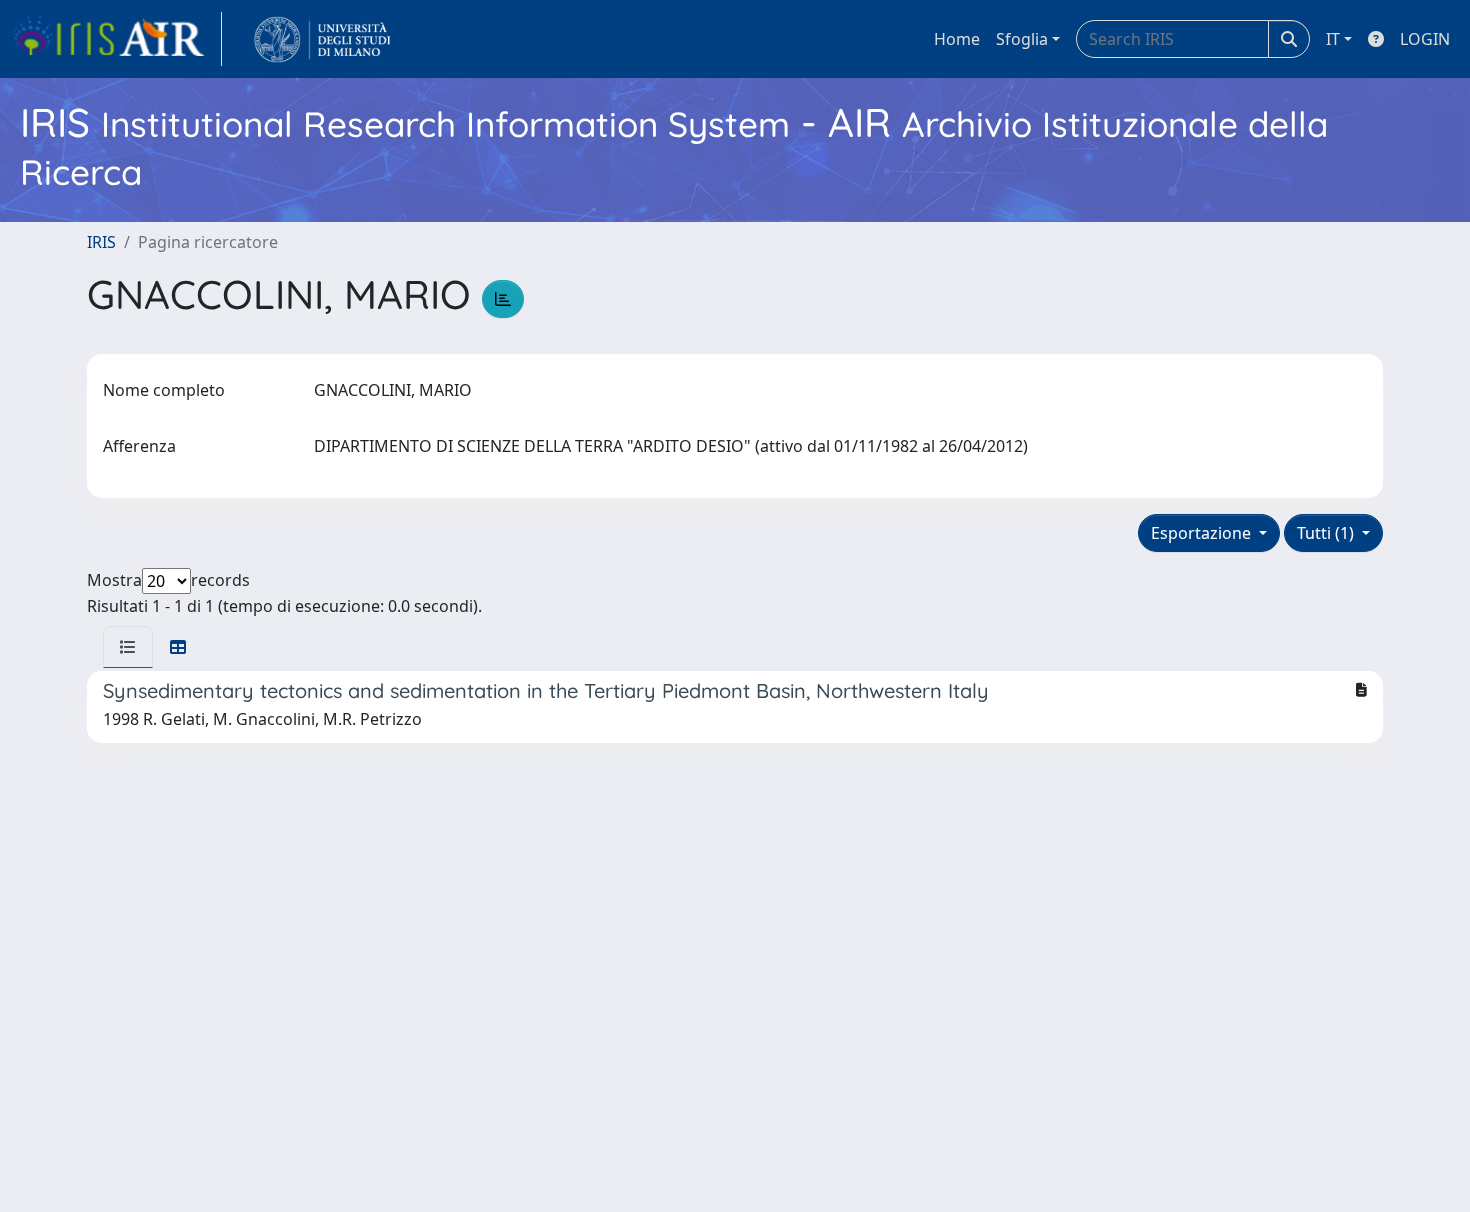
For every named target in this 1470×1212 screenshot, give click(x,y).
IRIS (101, 242)
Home (957, 39)
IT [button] (1333, 39)
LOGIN (1425, 39)
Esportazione (1203, 533)
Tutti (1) (1327, 533)
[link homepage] (117, 39)
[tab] (128, 647)
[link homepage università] (322, 39)
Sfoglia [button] (1022, 39)
